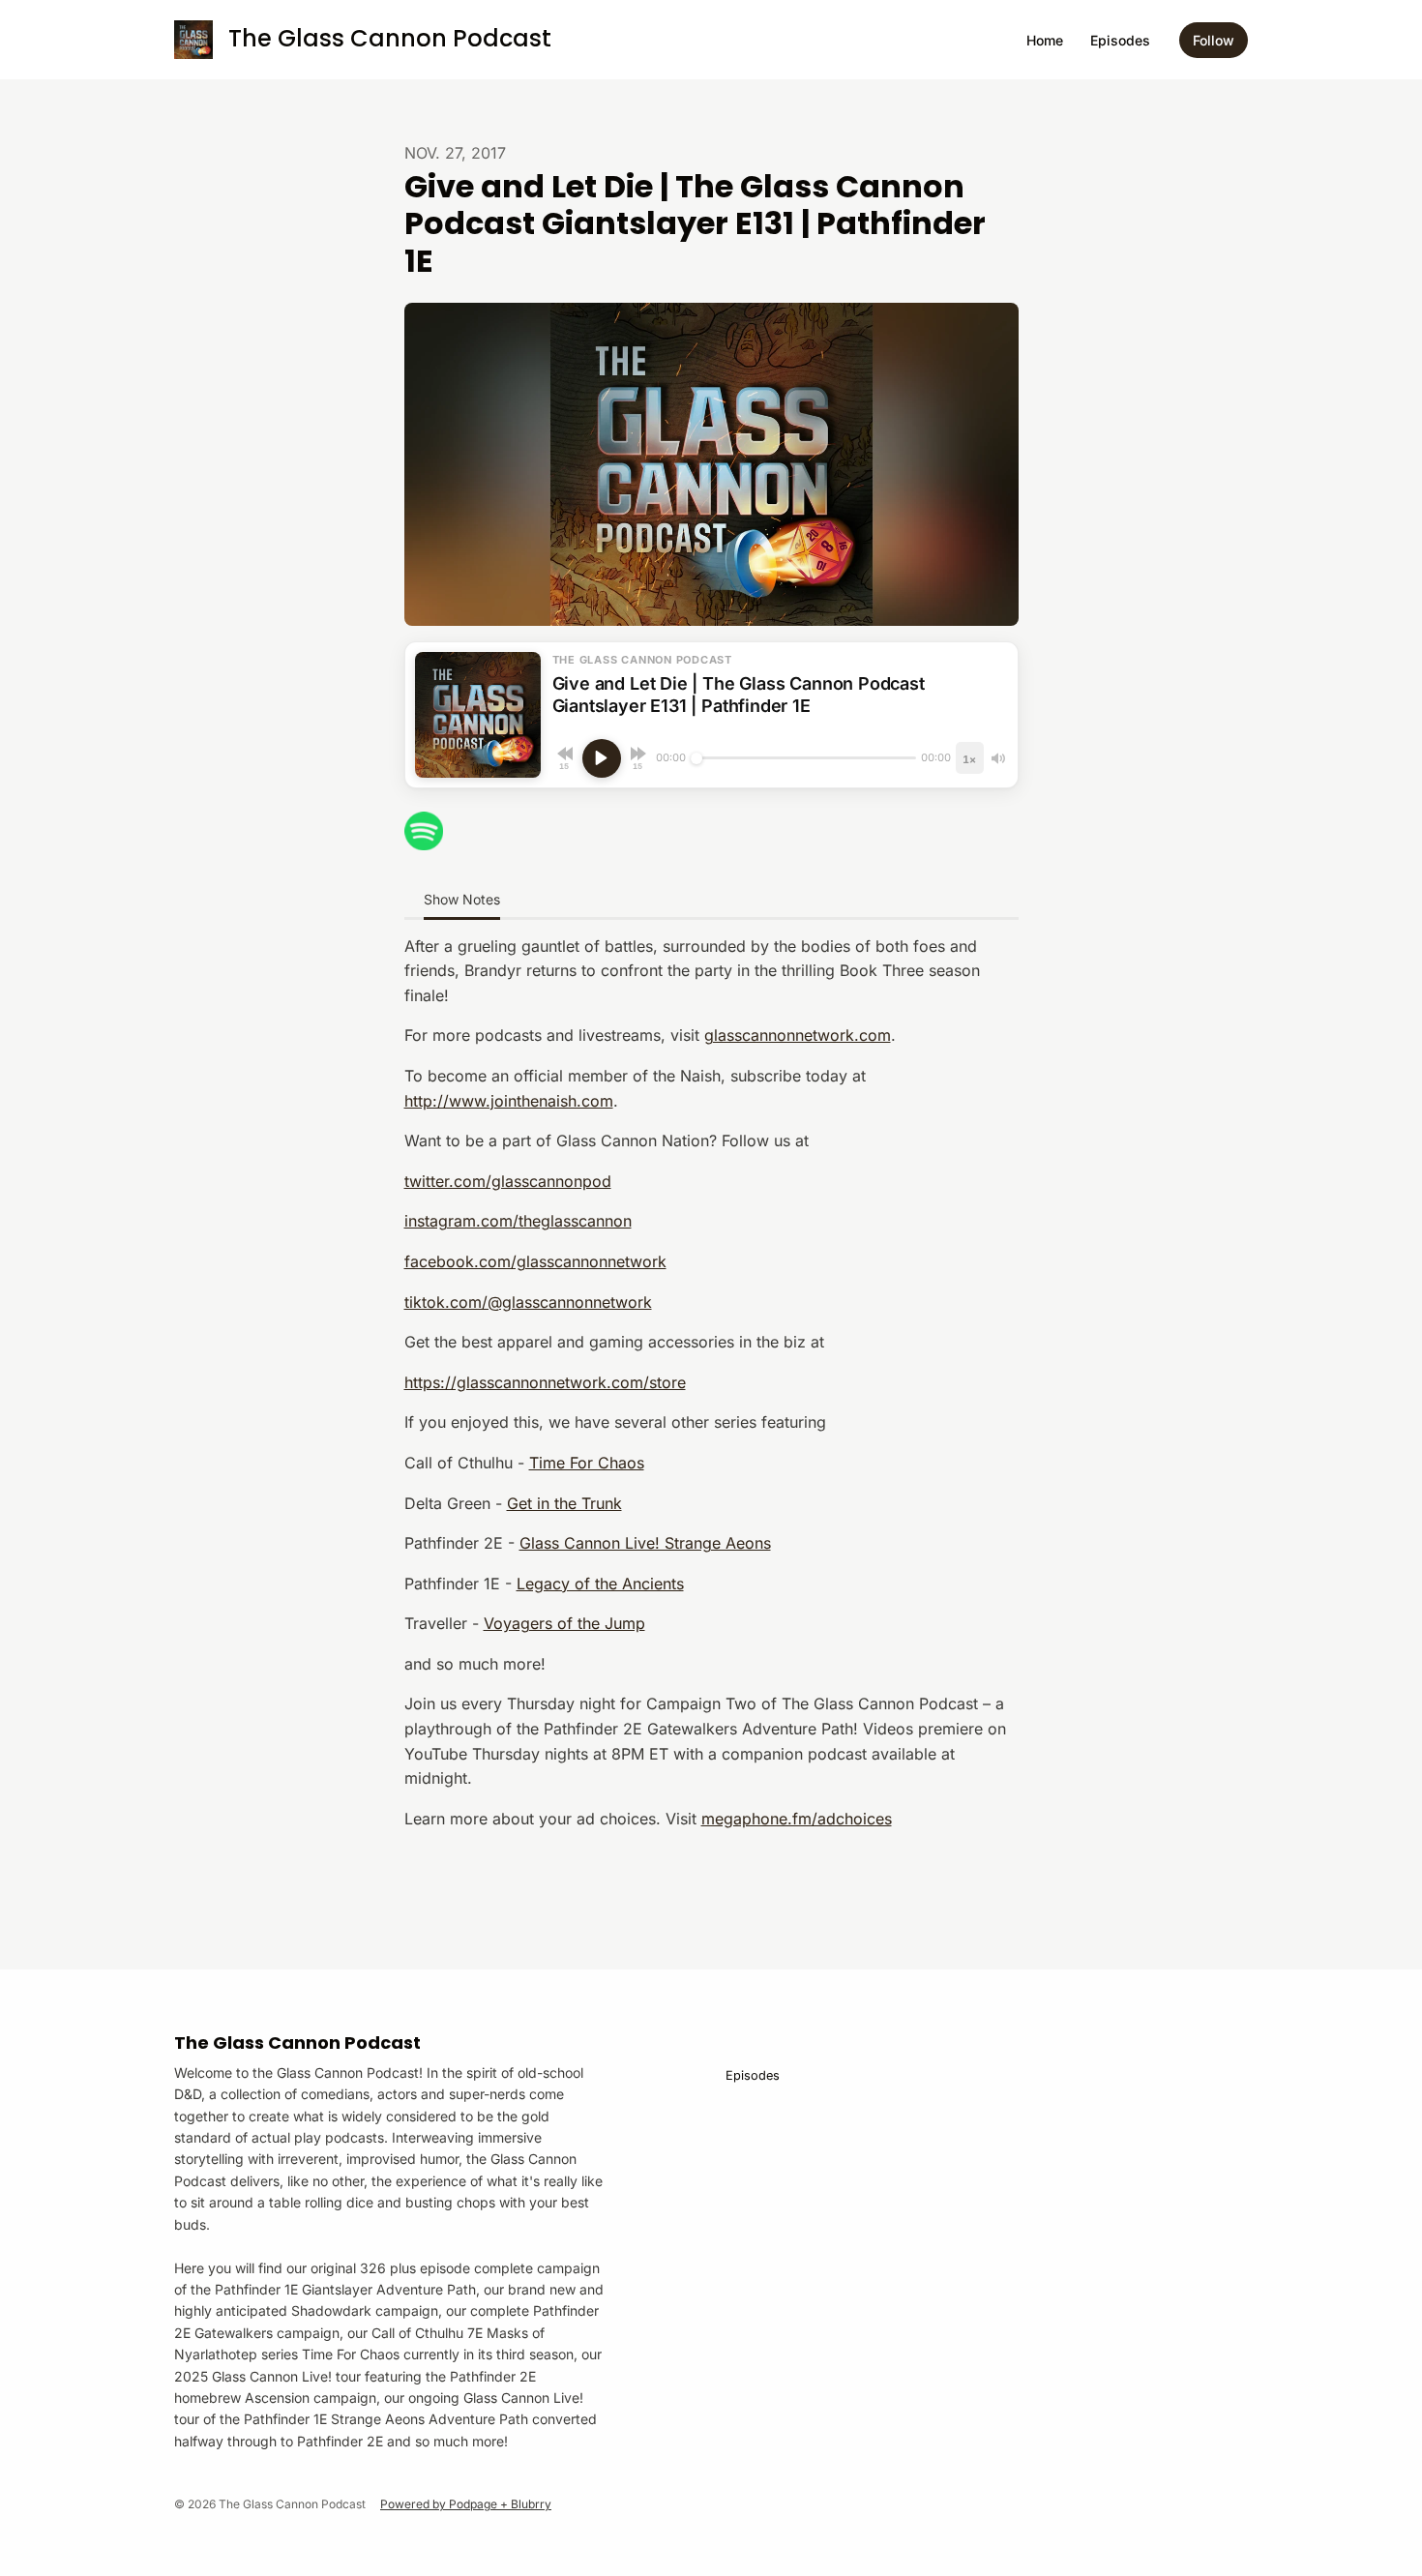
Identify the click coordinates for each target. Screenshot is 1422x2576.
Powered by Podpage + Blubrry (466, 2504)
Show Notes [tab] (462, 899)
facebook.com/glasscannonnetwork (535, 1261)
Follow (1214, 40)
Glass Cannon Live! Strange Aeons (645, 1543)
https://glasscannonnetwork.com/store (545, 1382)
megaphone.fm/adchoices (797, 1819)
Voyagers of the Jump (564, 1623)
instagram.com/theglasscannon (518, 1221)
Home (1045, 40)
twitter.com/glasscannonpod (508, 1181)
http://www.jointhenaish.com (509, 1101)
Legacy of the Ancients (600, 1584)
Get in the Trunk (564, 1503)
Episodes (1120, 40)
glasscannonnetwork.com (798, 1035)
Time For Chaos (587, 1463)
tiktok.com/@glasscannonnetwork (528, 1302)
